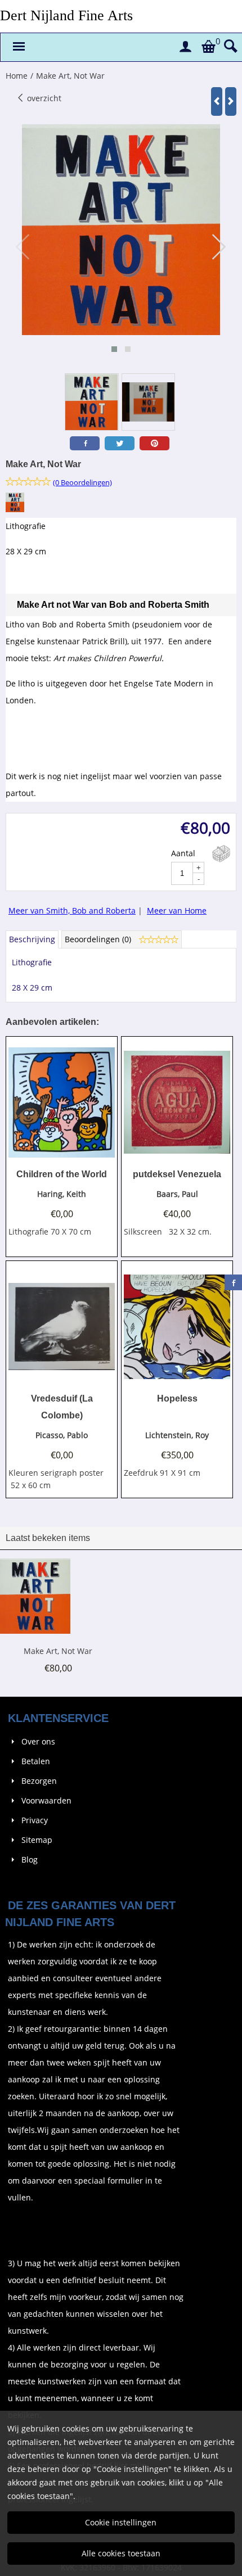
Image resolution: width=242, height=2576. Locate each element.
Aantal (183, 853)
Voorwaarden (46, 1800)
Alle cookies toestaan (121, 2553)
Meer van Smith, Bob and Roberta (72, 910)
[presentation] (23, 247)
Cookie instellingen (121, 2522)
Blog (30, 1859)
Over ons (38, 1741)
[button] (114, 349)
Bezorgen (39, 1781)
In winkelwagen (221, 854)
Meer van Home (177, 910)
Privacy (35, 1820)
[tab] (32, 939)
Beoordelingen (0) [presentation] (99, 939)
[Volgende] (231, 101)
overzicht (43, 98)
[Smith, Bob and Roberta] (15, 509)
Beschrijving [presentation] (32, 939)
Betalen (36, 1761)
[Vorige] (217, 101)
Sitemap (37, 1840)
